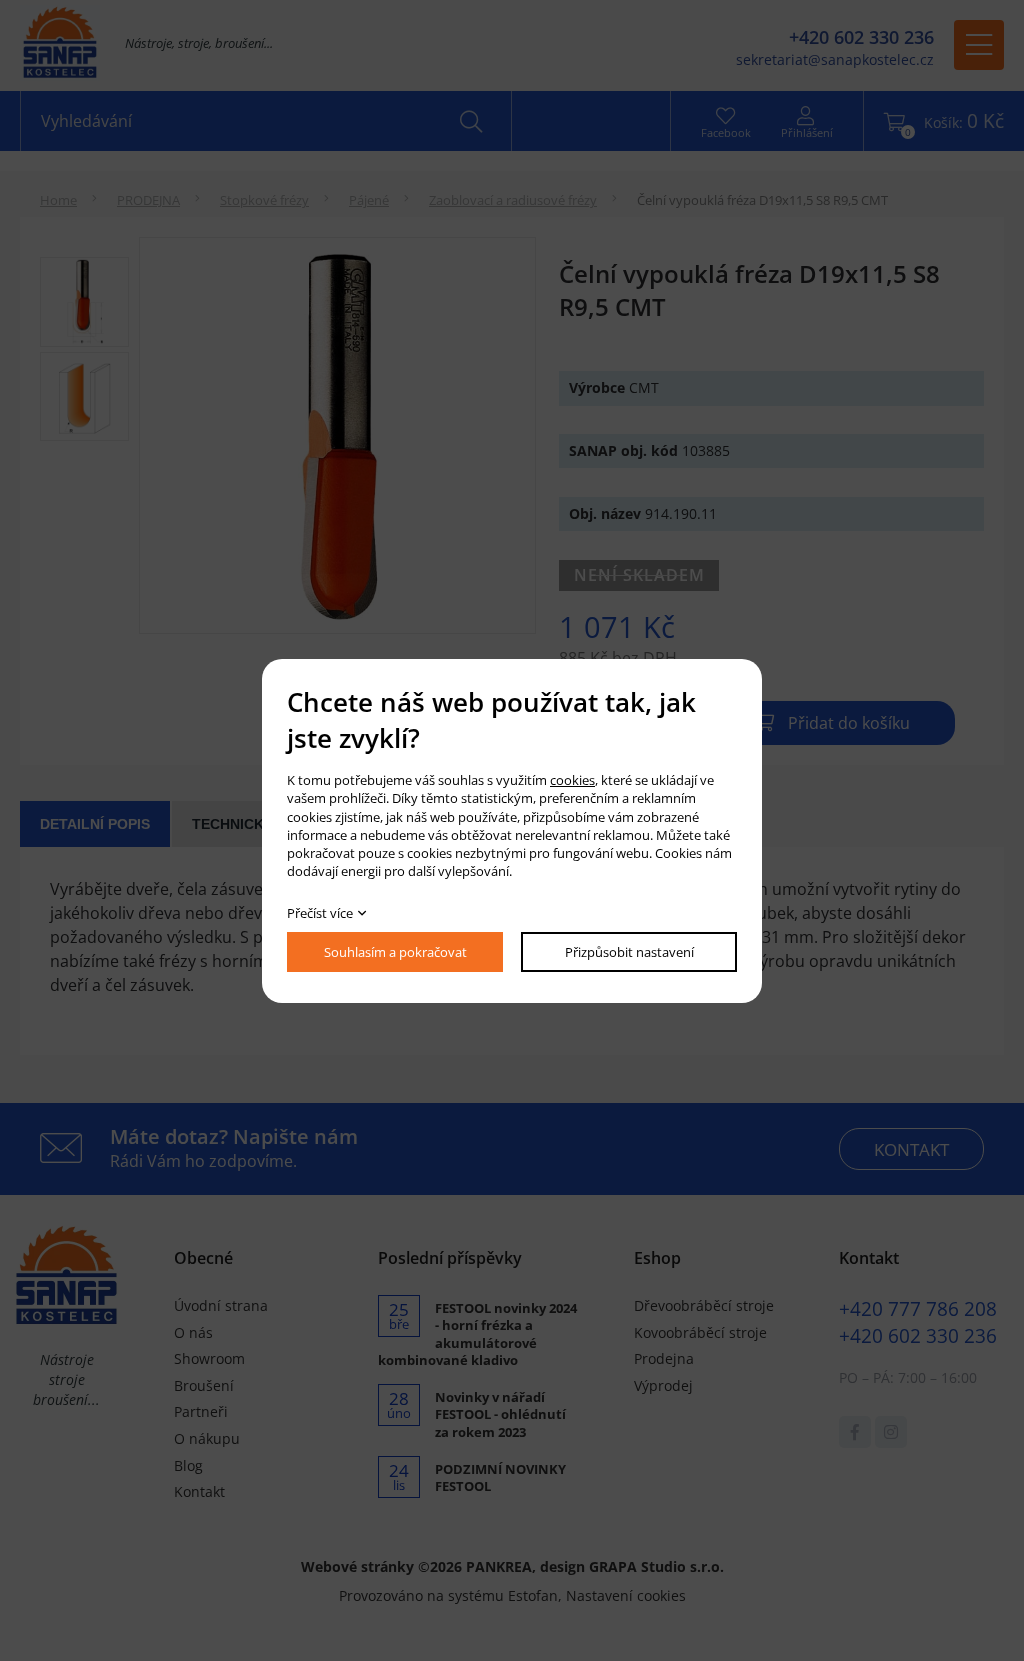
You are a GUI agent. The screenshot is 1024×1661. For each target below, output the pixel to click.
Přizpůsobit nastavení (629, 952)
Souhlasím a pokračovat (395, 952)
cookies (572, 780)
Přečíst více (320, 913)
